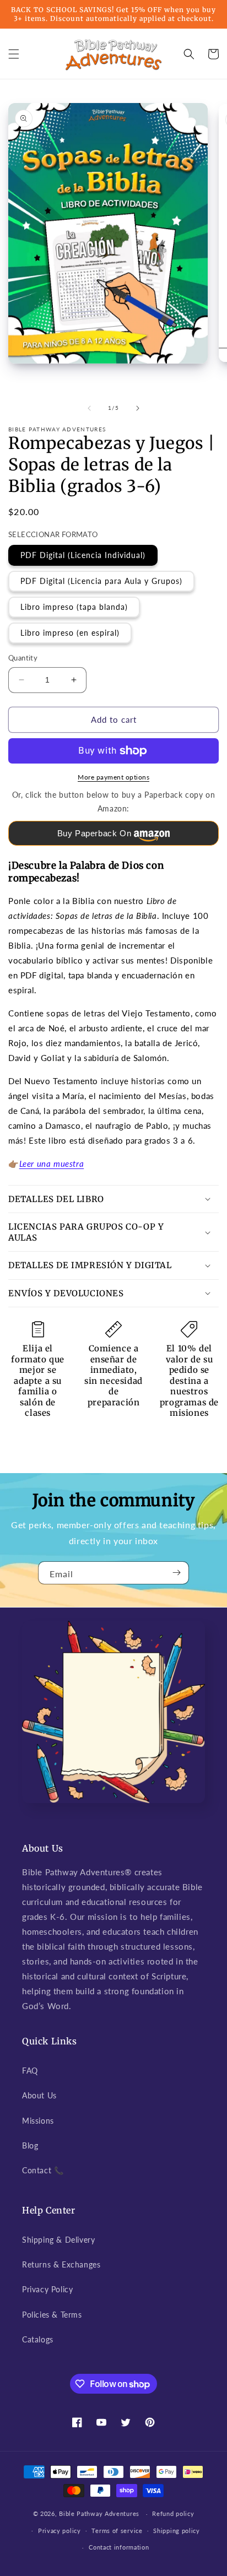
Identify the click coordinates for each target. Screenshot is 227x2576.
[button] (14, 54)
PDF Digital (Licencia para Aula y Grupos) (101, 581)
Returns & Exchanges (61, 2264)
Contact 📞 (43, 2170)
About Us (39, 2095)
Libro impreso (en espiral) (70, 633)
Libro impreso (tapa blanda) (74, 607)
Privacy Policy (47, 2289)
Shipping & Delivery (58, 2240)
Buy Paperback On (94, 833)
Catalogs (38, 2339)
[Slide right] (138, 408)
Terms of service (117, 2531)
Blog (30, 2145)
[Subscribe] (176, 1573)
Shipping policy (177, 2531)
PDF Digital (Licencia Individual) (83, 555)
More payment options (113, 777)
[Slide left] (89, 408)
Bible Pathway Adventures (99, 2513)
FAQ (30, 2071)
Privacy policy (60, 2531)
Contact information (119, 2547)
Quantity (23, 658)
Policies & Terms (52, 2315)
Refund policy (173, 2513)
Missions (38, 2121)
